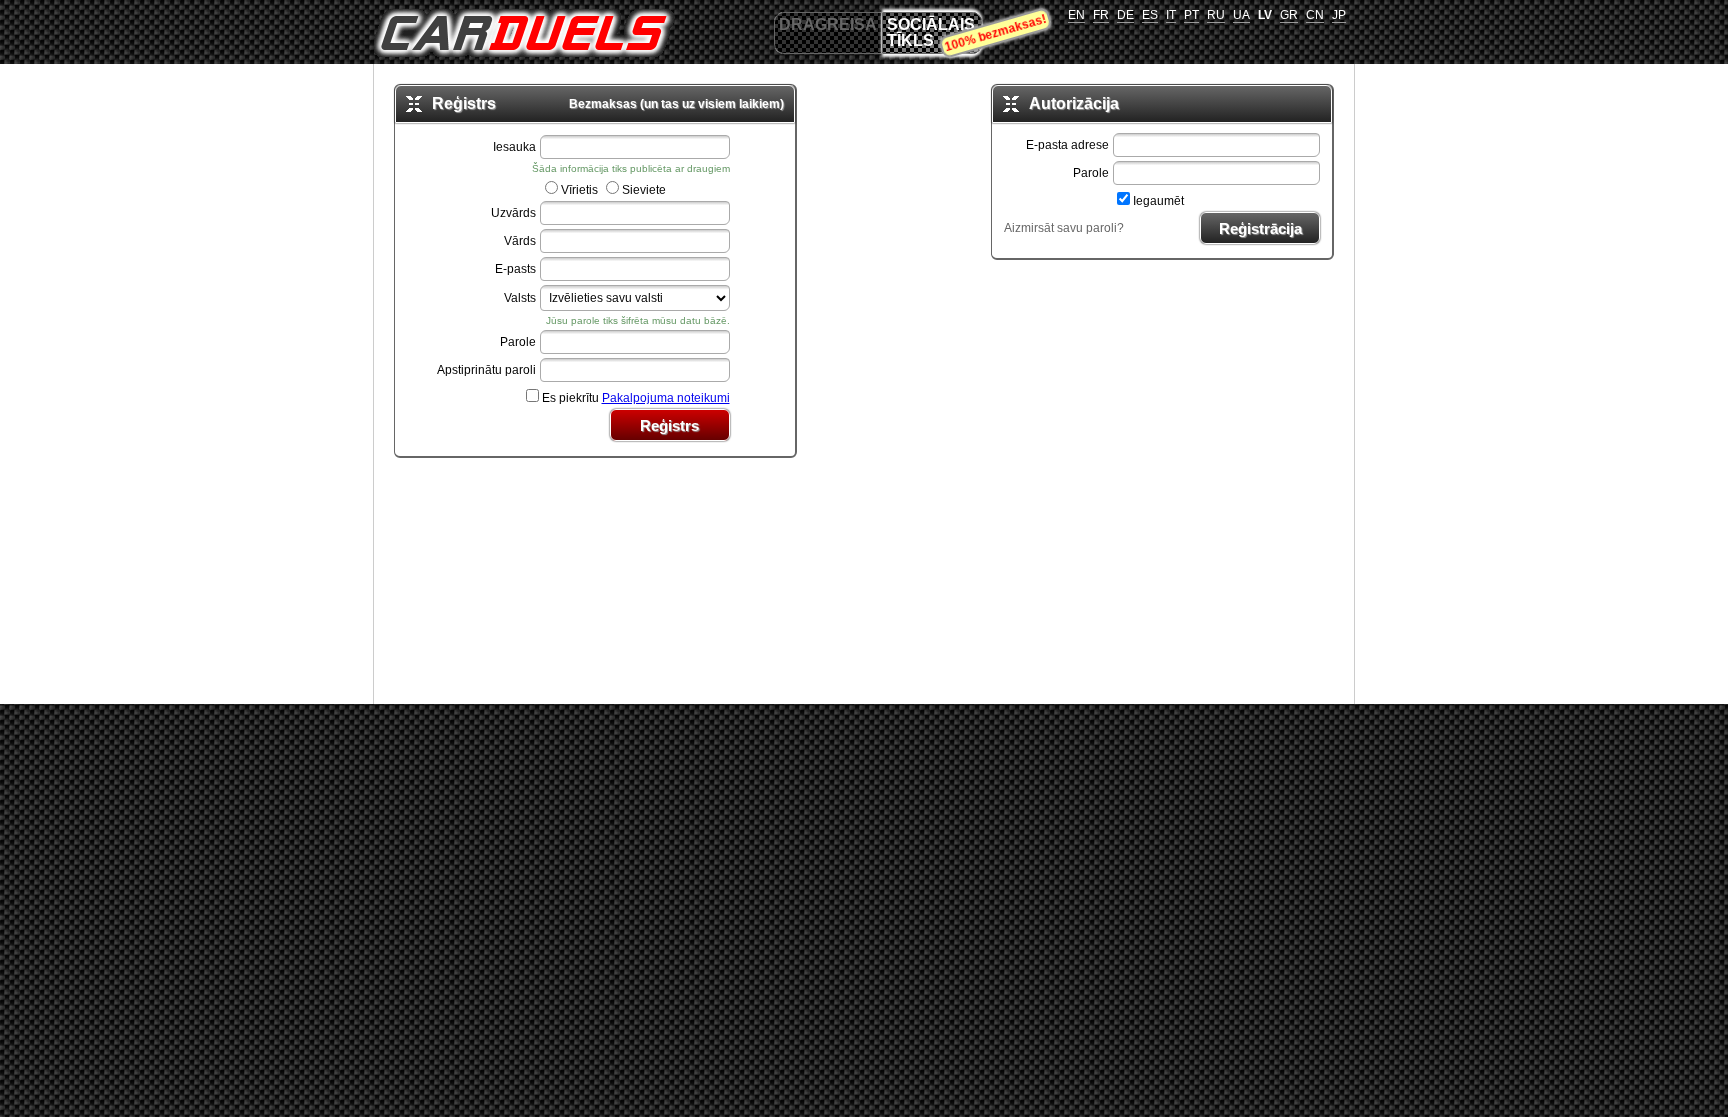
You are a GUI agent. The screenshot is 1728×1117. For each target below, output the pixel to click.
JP (1339, 15)
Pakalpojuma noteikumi (666, 398)
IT (1171, 15)
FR (1101, 15)
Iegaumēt (1158, 201)
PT (1191, 15)
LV (1265, 15)
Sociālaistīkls (931, 32)
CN (1315, 15)
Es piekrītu (636, 398)
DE (1125, 15)
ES (1150, 15)
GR (1289, 15)
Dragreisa (828, 24)
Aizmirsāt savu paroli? (1064, 228)
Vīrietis (579, 190)
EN (1076, 15)
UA (1241, 15)
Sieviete (644, 190)
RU (1216, 15)
